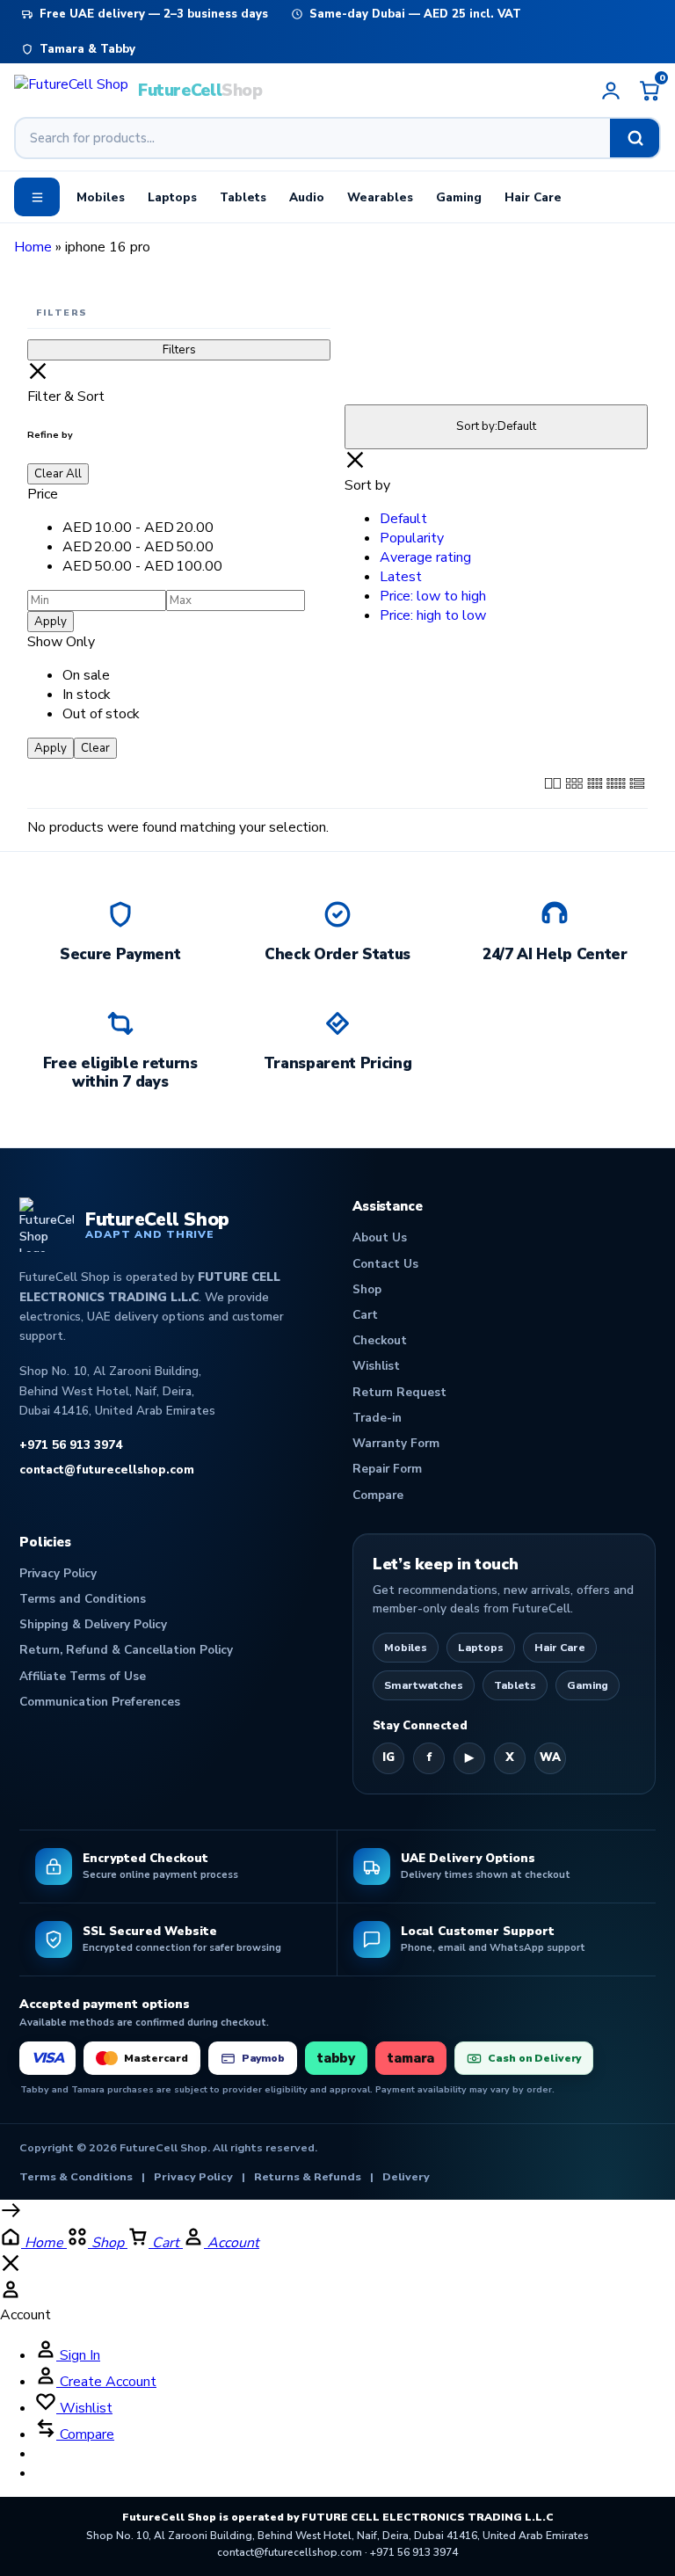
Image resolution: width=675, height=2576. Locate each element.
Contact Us (385, 1264)
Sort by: (496, 426)
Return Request (399, 1392)
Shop (367, 1289)
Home (33, 247)
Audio (307, 197)
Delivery (406, 2176)
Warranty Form (396, 1443)
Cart (365, 1315)
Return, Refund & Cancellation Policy (126, 1650)
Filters (179, 350)
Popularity (412, 538)
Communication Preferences (100, 1702)
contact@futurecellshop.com (107, 1470)
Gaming (459, 197)
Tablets (243, 197)
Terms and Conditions (83, 1599)
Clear (95, 748)
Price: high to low (433, 615)
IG (388, 1757)
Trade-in (377, 1418)
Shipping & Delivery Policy (93, 1624)
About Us (380, 1237)
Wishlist (376, 1366)
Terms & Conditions (76, 2176)
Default (403, 519)
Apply (51, 622)
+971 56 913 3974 (71, 1445)
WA (550, 1757)
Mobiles (101, 197)
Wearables (380, 197)
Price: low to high (433, 596)
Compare (378, 1495)
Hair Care (533, 197)
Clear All (58, 474)
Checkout (380, 1340)
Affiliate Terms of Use (83, 1676)
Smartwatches (424, 1685)
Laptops (172, 197)
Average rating (425, 557)
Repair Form (387, 1469)
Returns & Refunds (308, 2176)
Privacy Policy (58, 1573)
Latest (401, 577)
